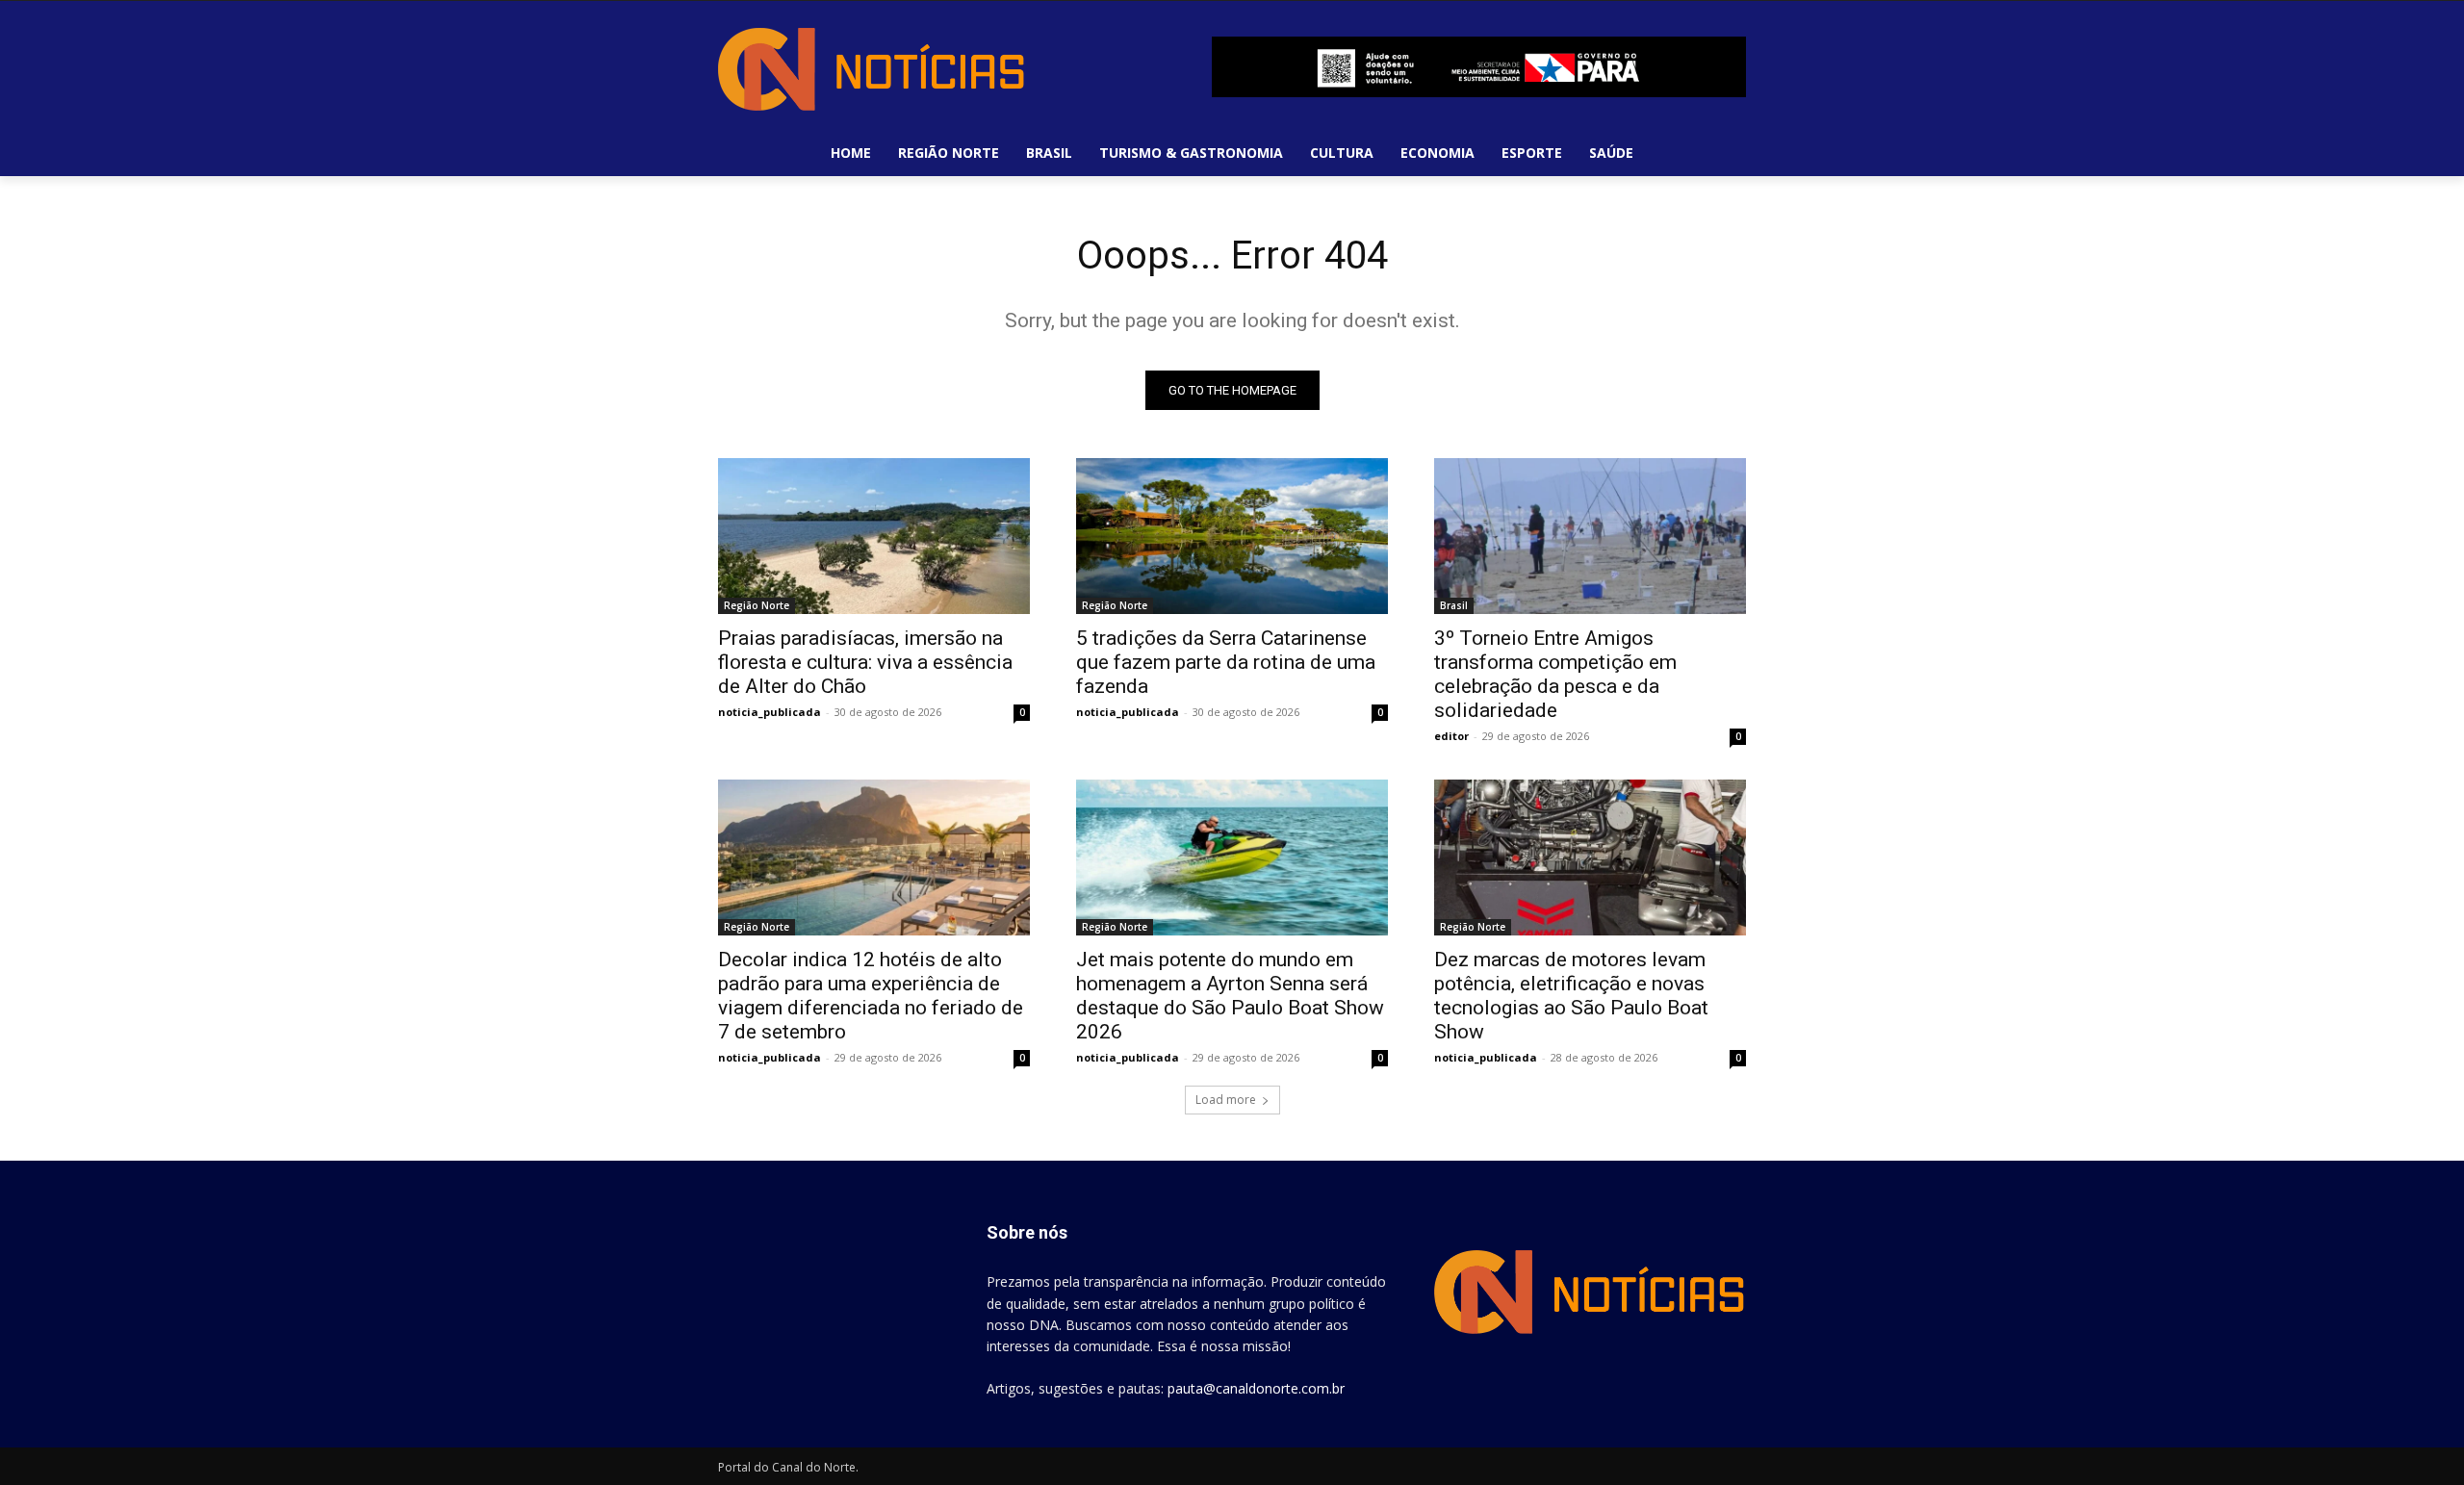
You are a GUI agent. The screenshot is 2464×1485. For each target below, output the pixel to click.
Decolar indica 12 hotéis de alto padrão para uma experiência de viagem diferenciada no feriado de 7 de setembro (871, 996)
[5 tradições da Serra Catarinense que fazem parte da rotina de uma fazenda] (1232, 536)
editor (1451, 736)
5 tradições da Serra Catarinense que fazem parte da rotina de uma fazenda (1226, 662)
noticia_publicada (770, 712)
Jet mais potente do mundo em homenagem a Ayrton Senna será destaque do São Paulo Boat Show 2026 (1230, 996)
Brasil (1454, 605)
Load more (1226, 1100)
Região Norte (757, 605)
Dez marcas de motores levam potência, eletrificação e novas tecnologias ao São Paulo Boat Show (1571, 996)
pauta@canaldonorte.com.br (1256, 1388)
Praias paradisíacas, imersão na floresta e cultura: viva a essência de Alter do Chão (865, 662)
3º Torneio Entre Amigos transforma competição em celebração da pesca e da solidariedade (1555, 674)
